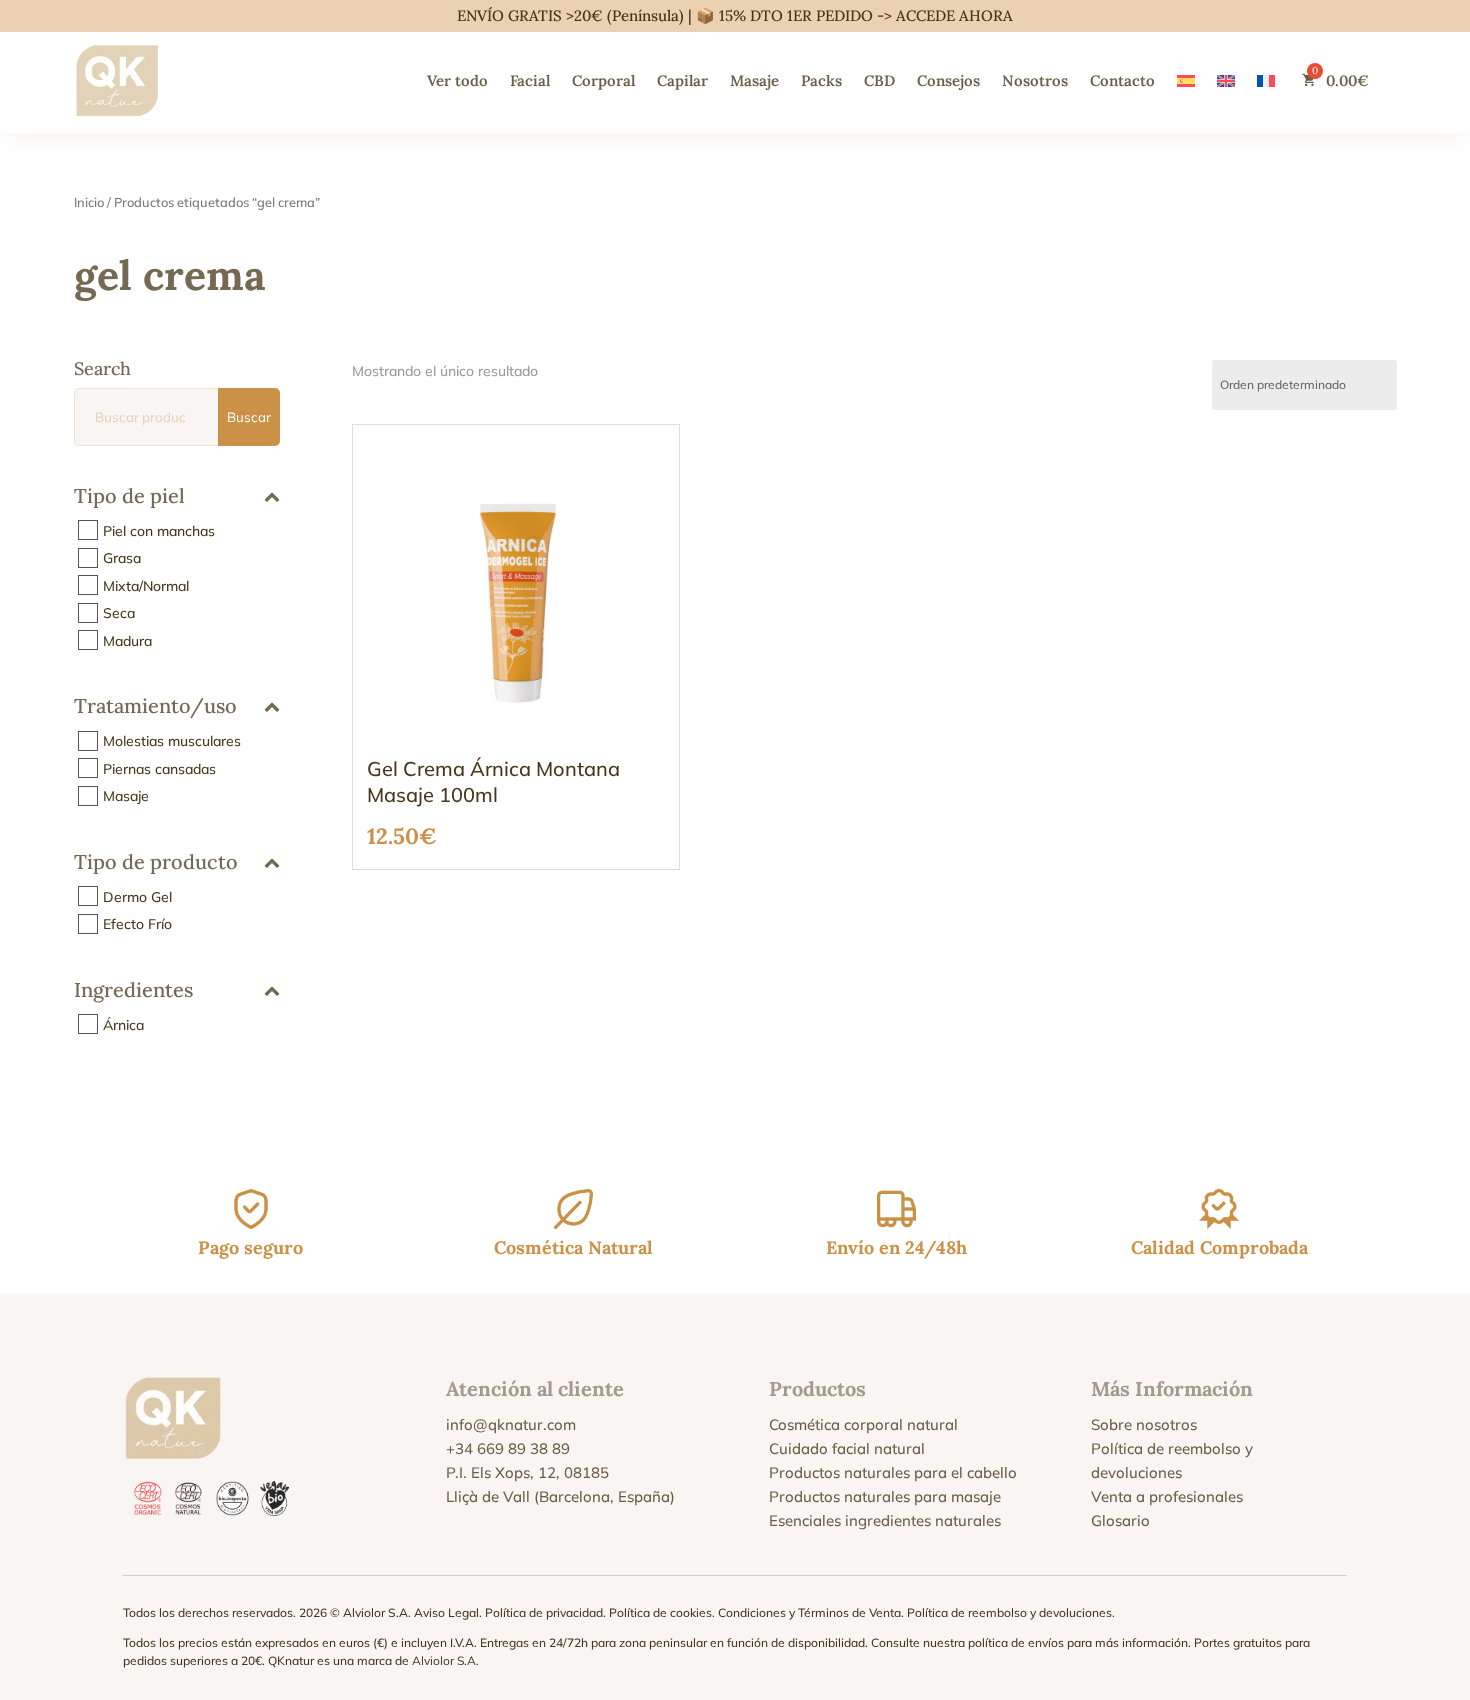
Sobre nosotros (1144, 1424)
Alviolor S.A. (445, 1660)
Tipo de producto (156, 863)
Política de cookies (660, 1612)
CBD (879, 80)
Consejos (948, 80)
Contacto (1122, 80)
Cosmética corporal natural (863, 1424)
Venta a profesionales (1167, 1496)
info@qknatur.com (511, 1424)
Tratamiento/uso (155, 707)
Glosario (1120, 1520)
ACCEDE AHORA (954, 15)
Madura (127, 640)
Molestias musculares (172, 741)
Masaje (754, 80)
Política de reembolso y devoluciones (1009, 1612)
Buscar (249, 417)
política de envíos (1016, 1642)
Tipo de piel (129, 495)
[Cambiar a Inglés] (1226, 80)
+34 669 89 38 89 (508, 1448)
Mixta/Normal (146, 585)
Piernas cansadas (159, 768)
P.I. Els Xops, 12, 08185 (527, 1472)
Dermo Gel (137, 896)
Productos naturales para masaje (885, 1496)
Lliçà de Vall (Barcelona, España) (560, 1496)
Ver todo (457, 80)
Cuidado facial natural (847, 1448)
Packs (821, 80)
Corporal (603, 80)
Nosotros (1035, 80)
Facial (530, 80)
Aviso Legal (446, 1612)
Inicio (89, 202)
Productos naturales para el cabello (893, 1472)
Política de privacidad (544, 1612)
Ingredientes (133, 991)
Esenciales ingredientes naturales (885, 1520)
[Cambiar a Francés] (1266, 80)
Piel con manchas (159, 530)
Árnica (123, 1024)
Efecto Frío (137, 924)
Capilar (682, 80)
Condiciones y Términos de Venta (809, 1612)
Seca (119, 613)
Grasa (122, 558)
